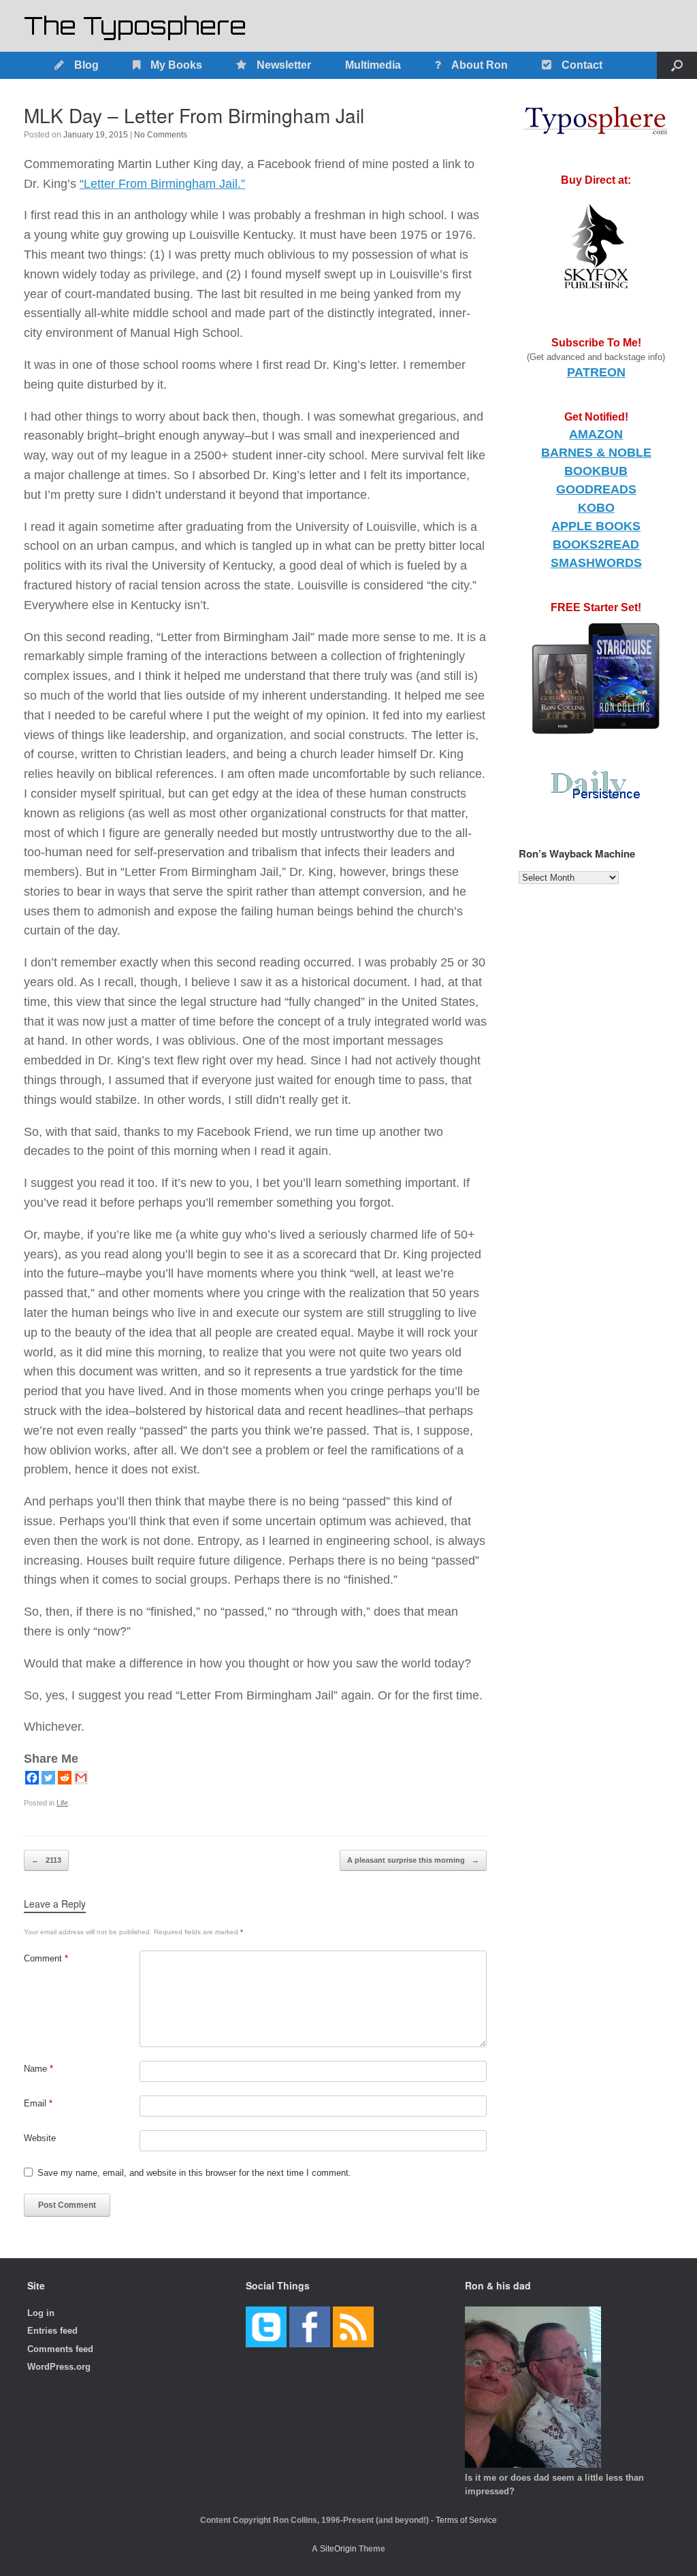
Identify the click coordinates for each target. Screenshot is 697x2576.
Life (62, 1803)
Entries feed (52, 2331)
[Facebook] (32, 1778)
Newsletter (284, 65)
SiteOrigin (338, 2549)
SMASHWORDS (596, 563)
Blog (86, 65)
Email (38, 2103)
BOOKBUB (596, 471)
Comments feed (60, 2349)
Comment (46, 1958)
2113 (46, 1860)
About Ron (480, 65)
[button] (677, 65)
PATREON (596, 372)
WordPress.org (59, 2367)
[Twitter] (48, 1778)
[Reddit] (65, 1778)
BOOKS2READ (596, 544)
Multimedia (373, 65)
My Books (176, 65)
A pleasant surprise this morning (413, 1860)
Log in (41, 2313)
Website (40, 2138)
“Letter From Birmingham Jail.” (162, 184)
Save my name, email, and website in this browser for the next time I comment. (194, 2173)
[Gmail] (81, 1778)
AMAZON (596, 434)
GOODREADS (596, 489)
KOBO (596, 508)
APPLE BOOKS (596, 526)
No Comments (161, 135)
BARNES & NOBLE (596, 453)
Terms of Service (466, 2520)
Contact (582, 65)
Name (38, 2069)
